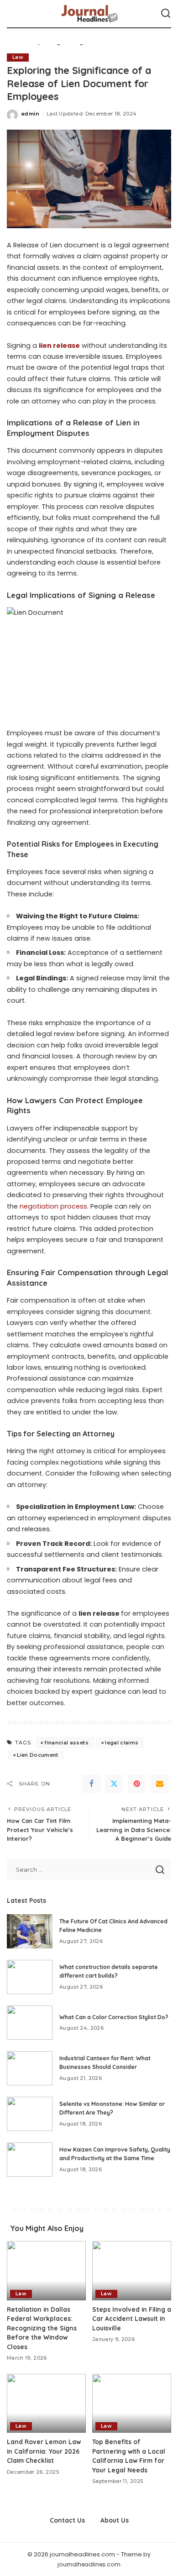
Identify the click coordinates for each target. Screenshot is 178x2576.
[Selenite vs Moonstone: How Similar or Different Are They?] (30, 2114)
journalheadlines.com (89, 2564)
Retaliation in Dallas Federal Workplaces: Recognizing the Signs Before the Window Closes (42, 2328)
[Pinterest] (137, 1784)
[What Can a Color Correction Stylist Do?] (30, 2023)
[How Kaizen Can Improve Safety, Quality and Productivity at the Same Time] (30, 2160)
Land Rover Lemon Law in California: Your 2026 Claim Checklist (44, 2451)
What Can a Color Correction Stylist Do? (114, 2017)
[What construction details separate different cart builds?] (30, 1977)
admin (30, 114)
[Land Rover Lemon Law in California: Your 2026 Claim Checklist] (46, 2403)
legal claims (122, 1743)
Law (18, 57)
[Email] (160, 1784)
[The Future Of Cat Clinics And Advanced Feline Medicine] (30, 1931)
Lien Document (37, 1755)
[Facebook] (91, 1784)
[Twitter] (114, 1784)
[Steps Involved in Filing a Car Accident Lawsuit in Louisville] (132, 2271)
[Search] (166, 14)
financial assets (66, 1743)
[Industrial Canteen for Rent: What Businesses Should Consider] (30, 2068)
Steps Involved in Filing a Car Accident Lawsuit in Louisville (132, 2319)
